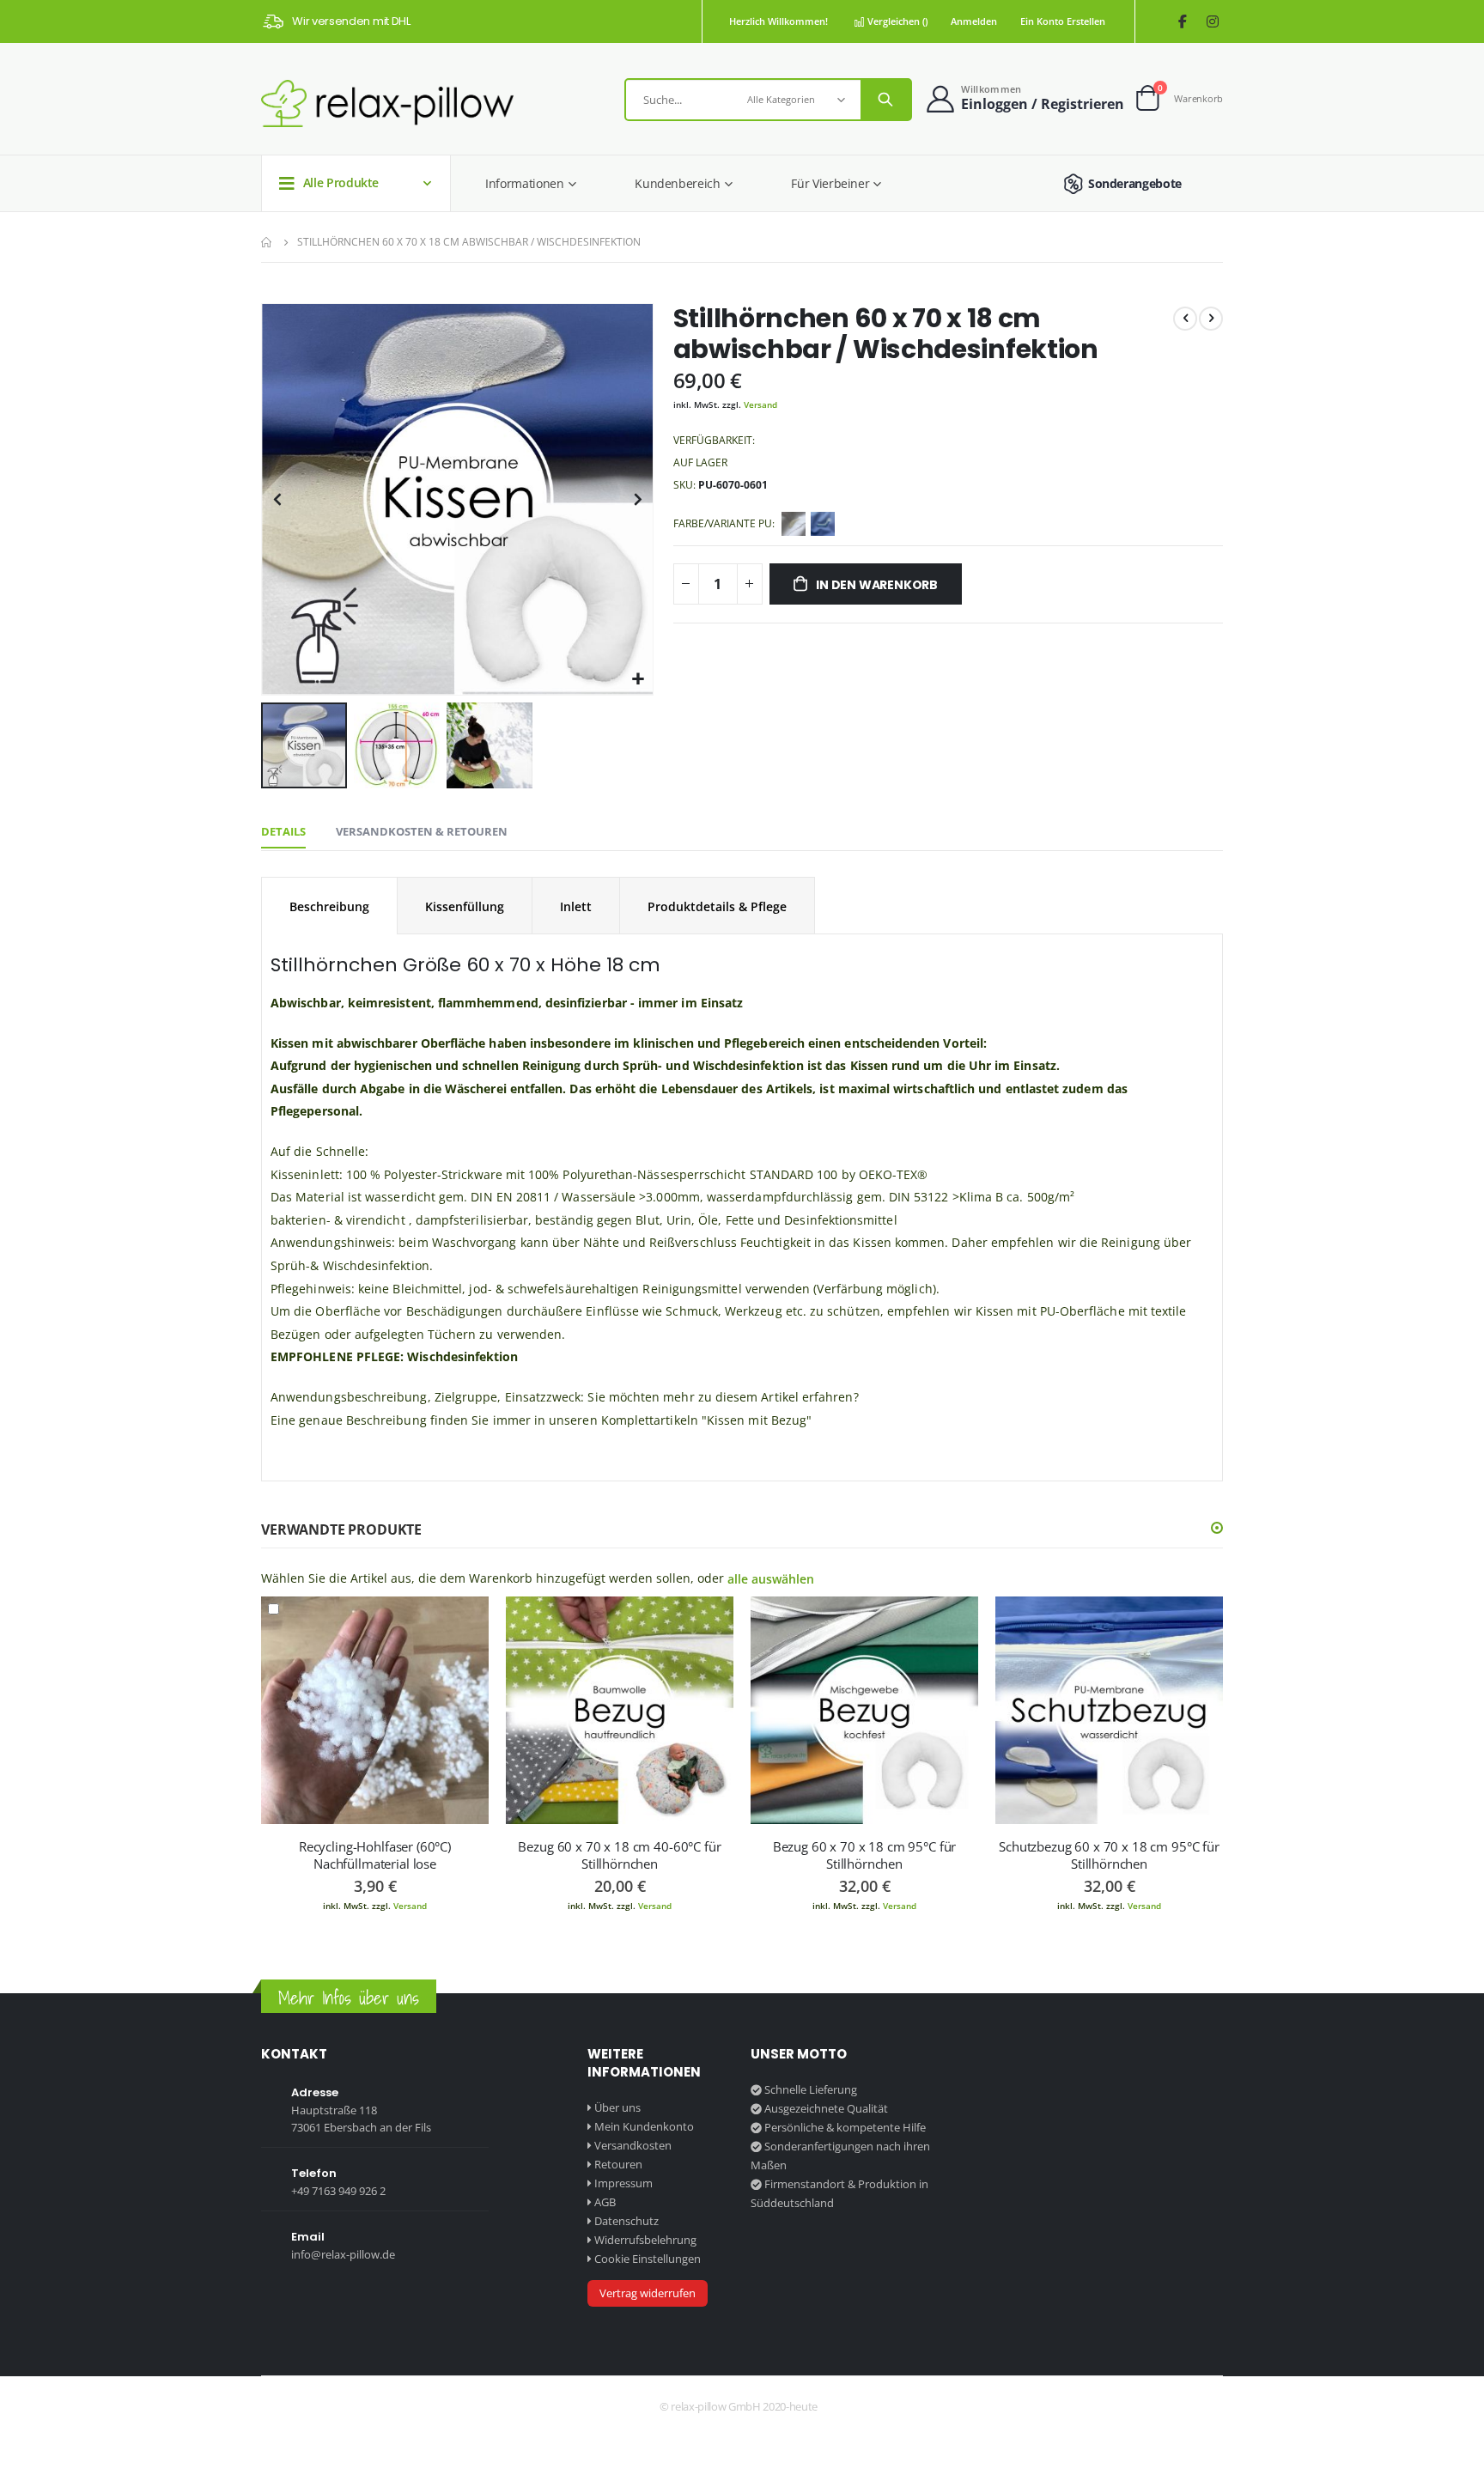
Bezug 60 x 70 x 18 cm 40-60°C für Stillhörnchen (619, 1855)
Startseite (267, 242)
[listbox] (811, 526)
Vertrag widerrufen (648, 2293)
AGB (605, 2202)
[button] (638, 680)
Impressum (623, 2183)
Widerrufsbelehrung (645, 2240)
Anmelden (974, 21)
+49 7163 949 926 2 (338, 2191)
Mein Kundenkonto (644, 2126)
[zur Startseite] (387, 103)
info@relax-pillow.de (343, 2254)
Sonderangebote (1135, 183)
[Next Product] (1211, 319)
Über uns (617, 2107)
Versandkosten (633, 2145)
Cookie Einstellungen (648, 2259)
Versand (760, 404)
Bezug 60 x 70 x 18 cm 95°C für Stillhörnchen (865, 1855)
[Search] (885, 100)
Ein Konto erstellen (1063, 21)
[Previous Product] (1185, 319)
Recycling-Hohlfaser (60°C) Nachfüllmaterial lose (375, 1855)
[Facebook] (1182, 22)
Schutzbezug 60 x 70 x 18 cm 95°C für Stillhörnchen (1109, 1855)
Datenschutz (626, 2221)
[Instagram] (1212, 22)
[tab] (283, 832)
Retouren (618, 2164)
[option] (794, 524)
